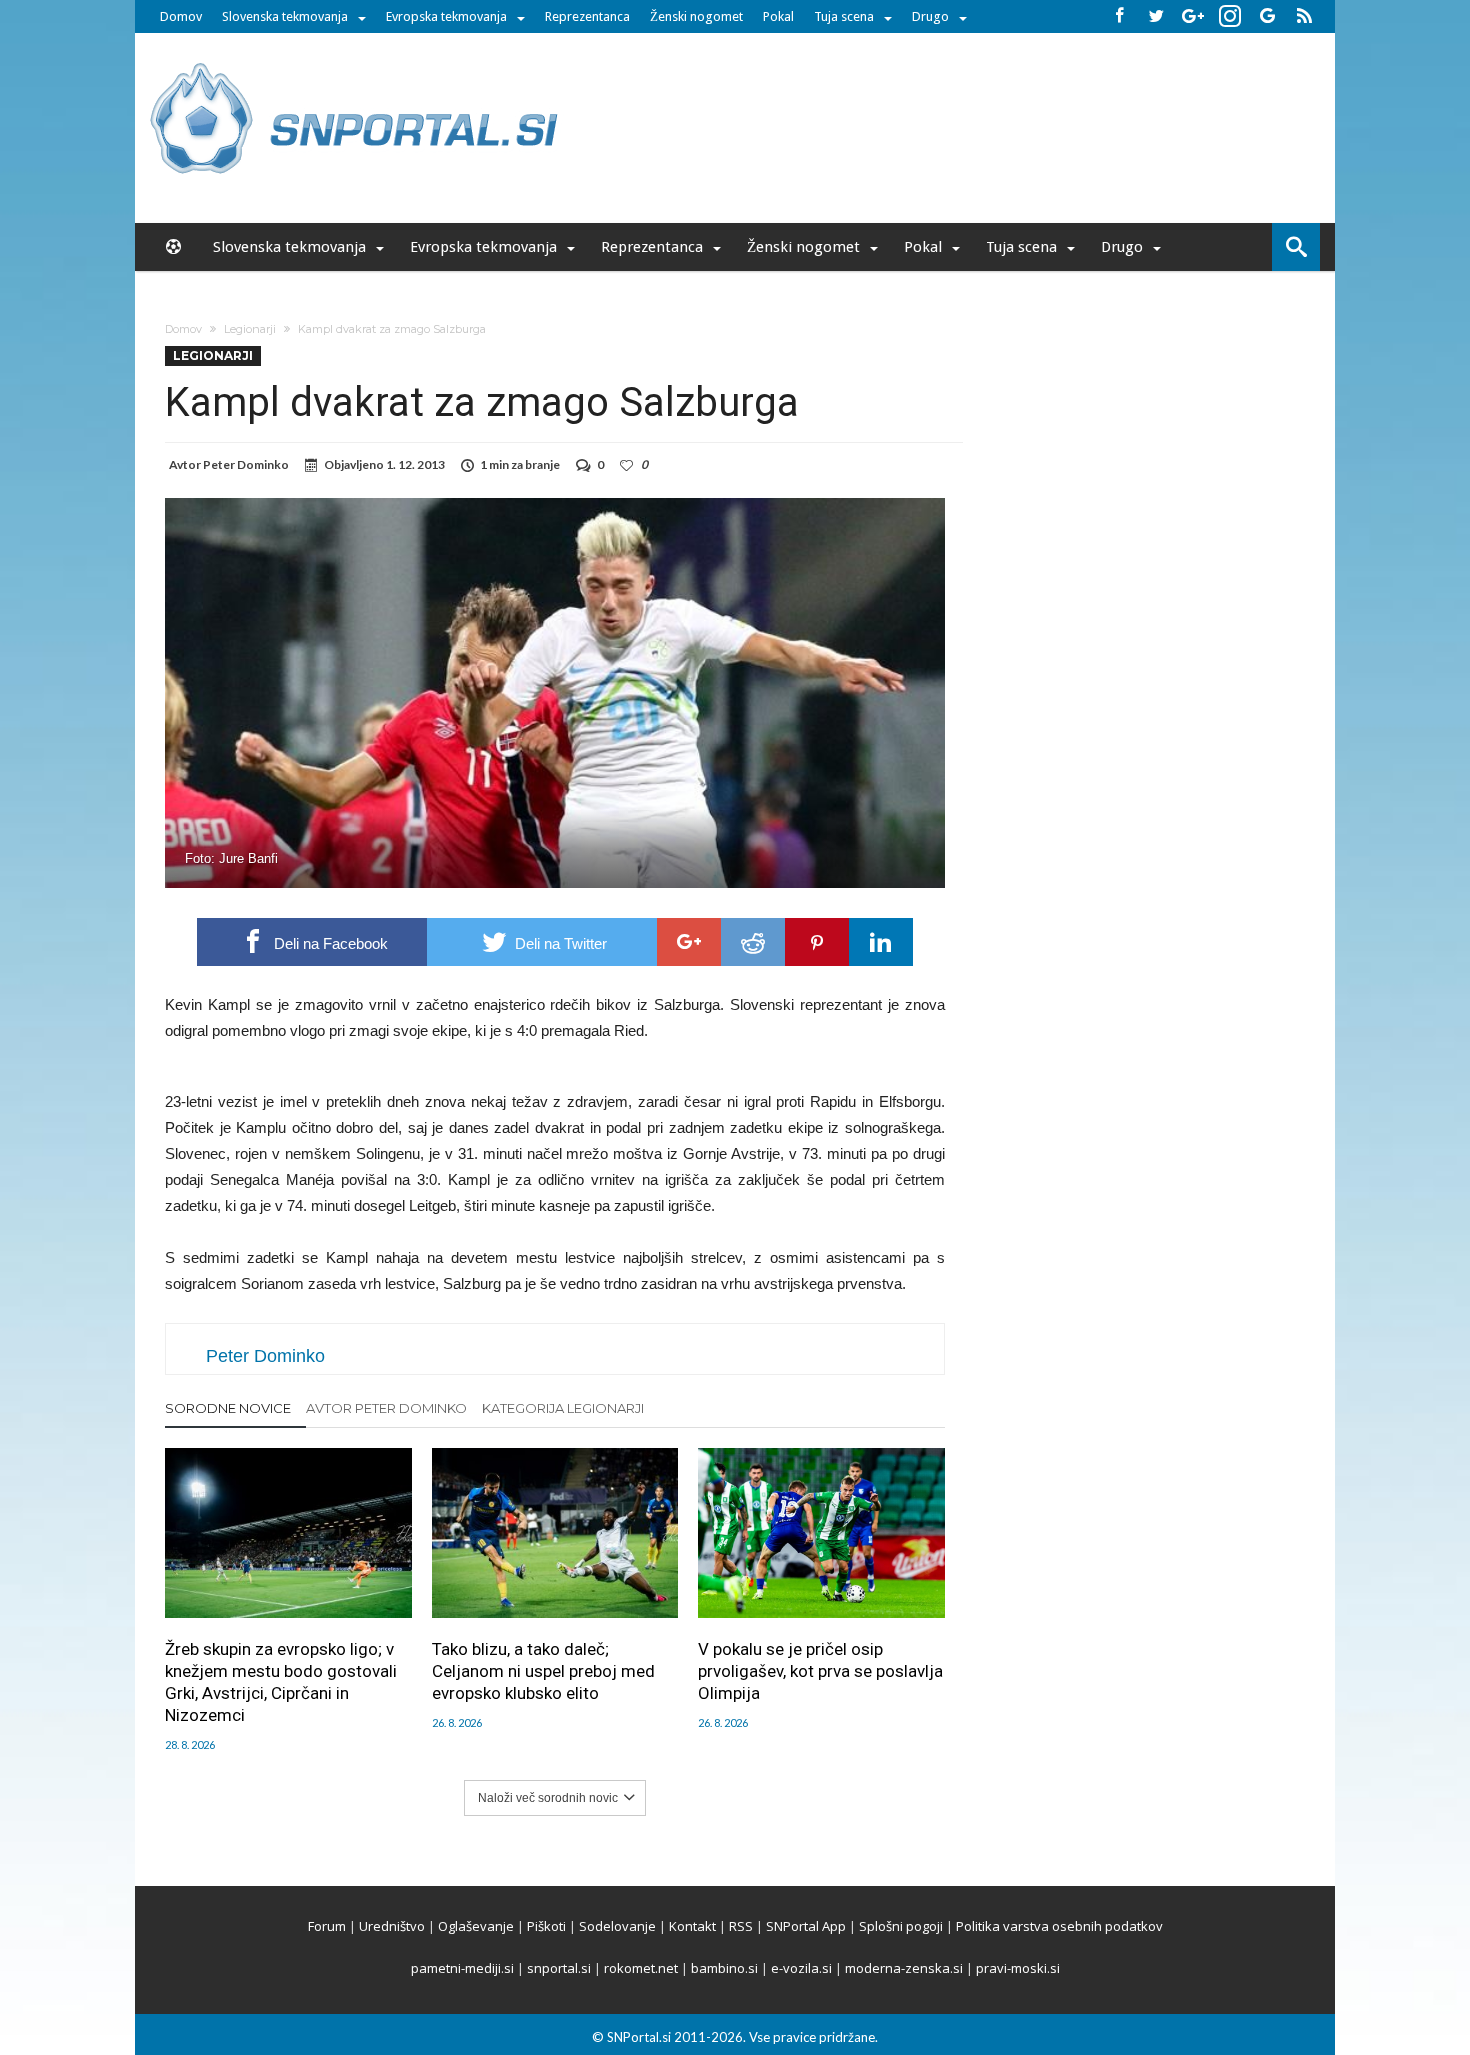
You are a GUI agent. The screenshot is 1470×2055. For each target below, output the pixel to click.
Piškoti (546, 1926)
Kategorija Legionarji (563, 1408)
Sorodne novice (228, 1408)
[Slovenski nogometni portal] (357, 62)
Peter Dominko (246, 464)
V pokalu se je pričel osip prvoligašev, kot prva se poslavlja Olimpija (820, 1671)
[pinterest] (817, 942)
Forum (327, 1926)
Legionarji (250, 329)
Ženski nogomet (696, 16)
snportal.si (559, 1968)
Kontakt (692, 1926)
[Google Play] (1267, 16)
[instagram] (1230, 16)
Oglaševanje (476, 1926)
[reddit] (753, 942)
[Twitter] (1156, 16)
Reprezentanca (587, 16)
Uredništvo (392, 1926)
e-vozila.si (801, 1968)
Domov (181, 16)
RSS (741, 1926)
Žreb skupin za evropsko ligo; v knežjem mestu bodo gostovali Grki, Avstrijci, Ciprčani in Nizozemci (281, 1682)
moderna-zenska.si (904, 1968)
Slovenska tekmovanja (285, 16)
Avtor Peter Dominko (386, 1408)
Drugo (930, 16)
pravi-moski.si (1018, 1968)
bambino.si (724, 1968)
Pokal (778, 16)
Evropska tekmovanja (446, 16)
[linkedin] (881, 942)
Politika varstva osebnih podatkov (1059, 1926)
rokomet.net (641, 1968)
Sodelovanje (617, 1926)
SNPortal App (806, 1926)
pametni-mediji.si (462, 1968)
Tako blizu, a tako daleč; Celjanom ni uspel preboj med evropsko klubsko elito (543, 1671)
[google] (689, 942)
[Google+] (1193, 16)
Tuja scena (844, 16)
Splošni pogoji (901, 1926)
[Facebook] (1119, 16)
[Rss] (1304, 16)
